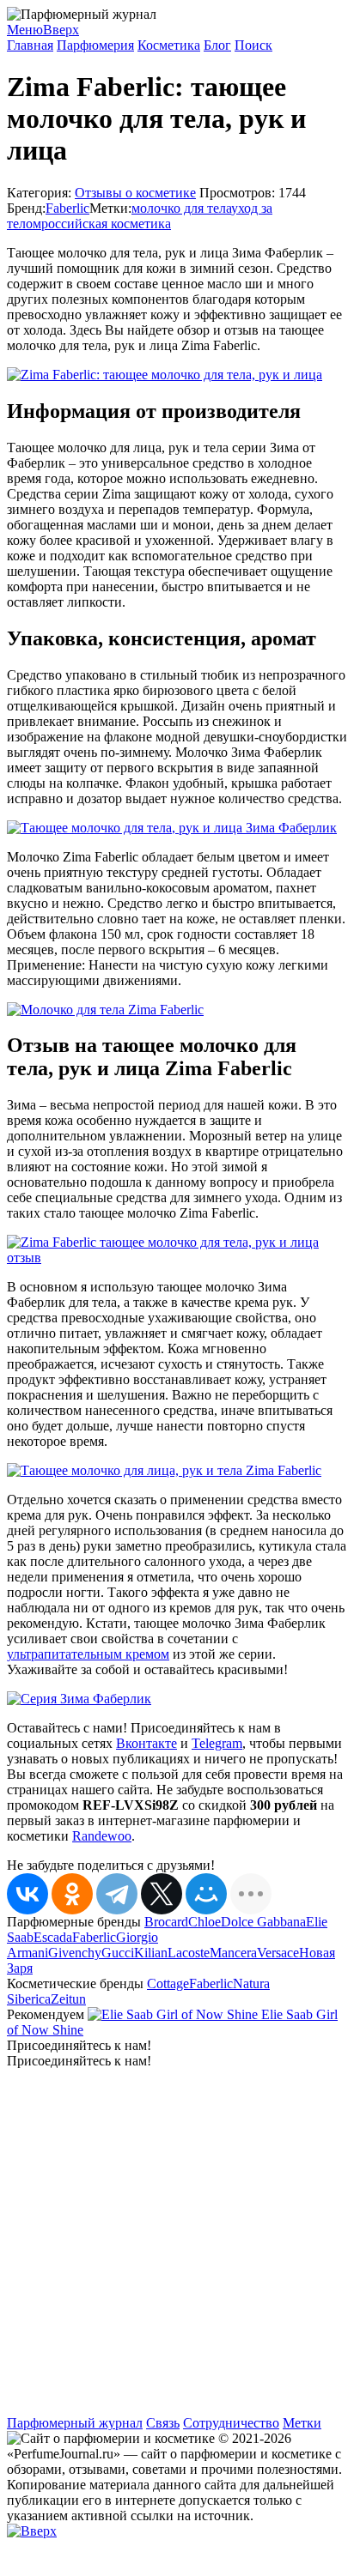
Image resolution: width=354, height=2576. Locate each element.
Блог (217, 45)
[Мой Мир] (206, 1894)
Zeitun (68, 1999)
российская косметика (106, 224)
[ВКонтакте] (27, 1894)
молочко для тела (181, 208)
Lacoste (189, 1953)
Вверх (61, 30)
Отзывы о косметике (135, 193)
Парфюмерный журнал (75, 2423)
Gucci (118, 1953)
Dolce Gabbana (263, 1922)
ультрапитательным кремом (88, 1654)
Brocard (166, 1922)
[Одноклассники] (72, 1894)
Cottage (168, 1983)
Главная (30, 45)
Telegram (217, 1743)
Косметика (169, 45)
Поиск (253, 45)
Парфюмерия (95, 45)
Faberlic (67, 208)
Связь (163, 2423)
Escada (53, 1937)
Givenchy (75, 1953)
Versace (278, 1953)
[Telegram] (117, 1894)
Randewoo (102, 1836)
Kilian (151, 1953)
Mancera (233, 1953)
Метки (302, 2423)
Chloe (204, 1922)
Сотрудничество (231, 2423)
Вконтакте (146, 1743)
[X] (162, 1894)
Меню (25, 30)
